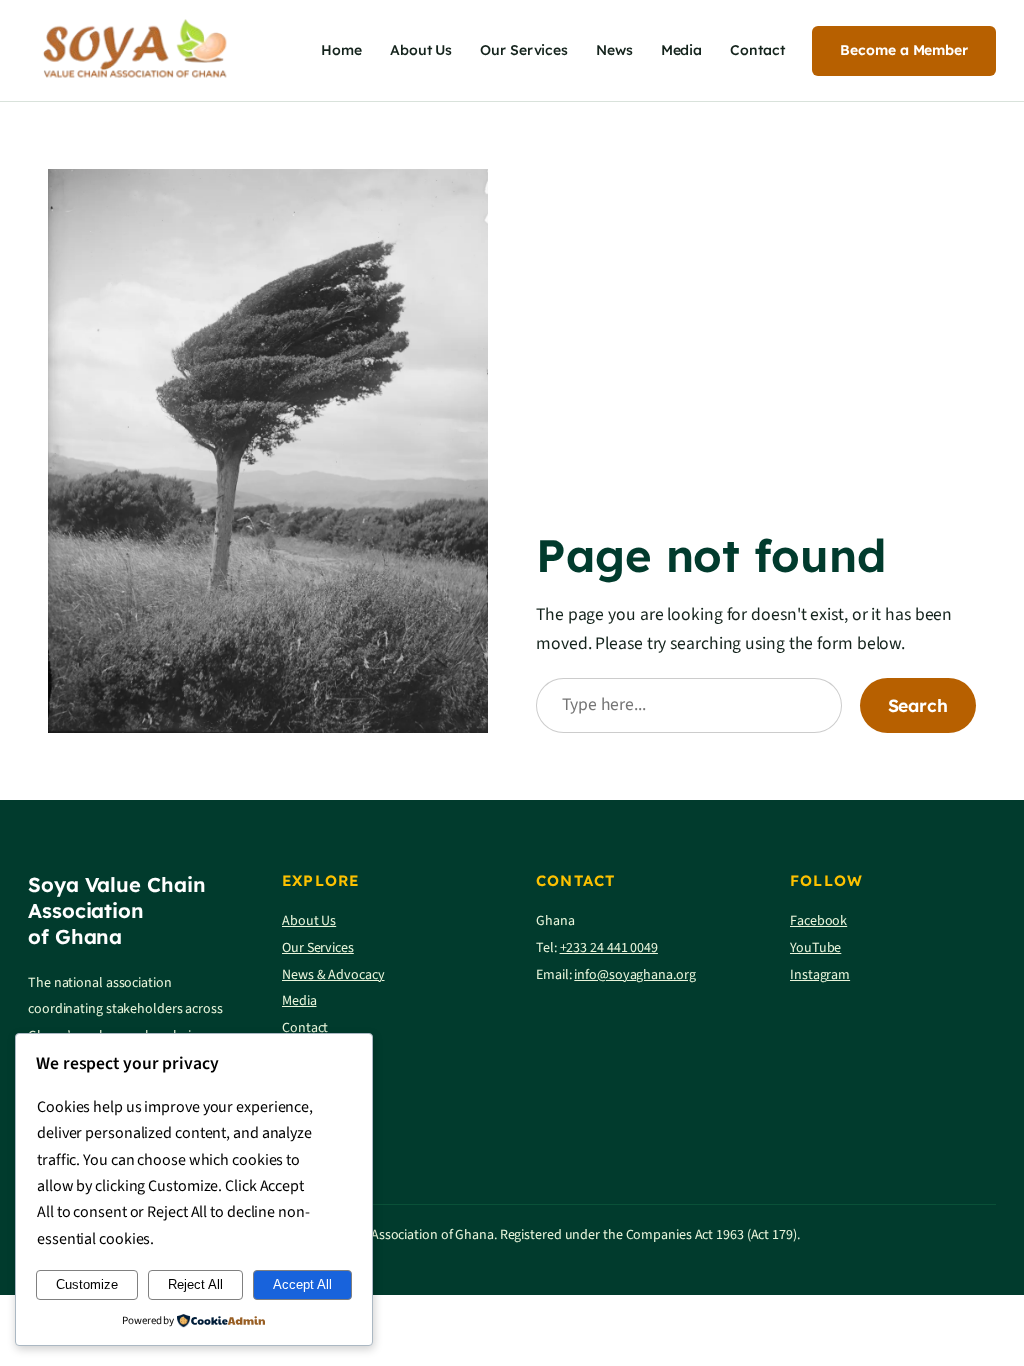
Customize (87, 1284)
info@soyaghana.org (634, 975)
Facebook (818, 921)
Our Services (318, 948)
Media (299, 1001)
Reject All (195, 1284)
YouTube (815, 948)
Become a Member (904, 50)
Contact (305, 1028)
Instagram (820, 975)
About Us (309, 921)
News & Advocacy (333, 975)
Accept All (302, 1284)
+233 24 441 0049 (609, 948)
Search (918, 705)
